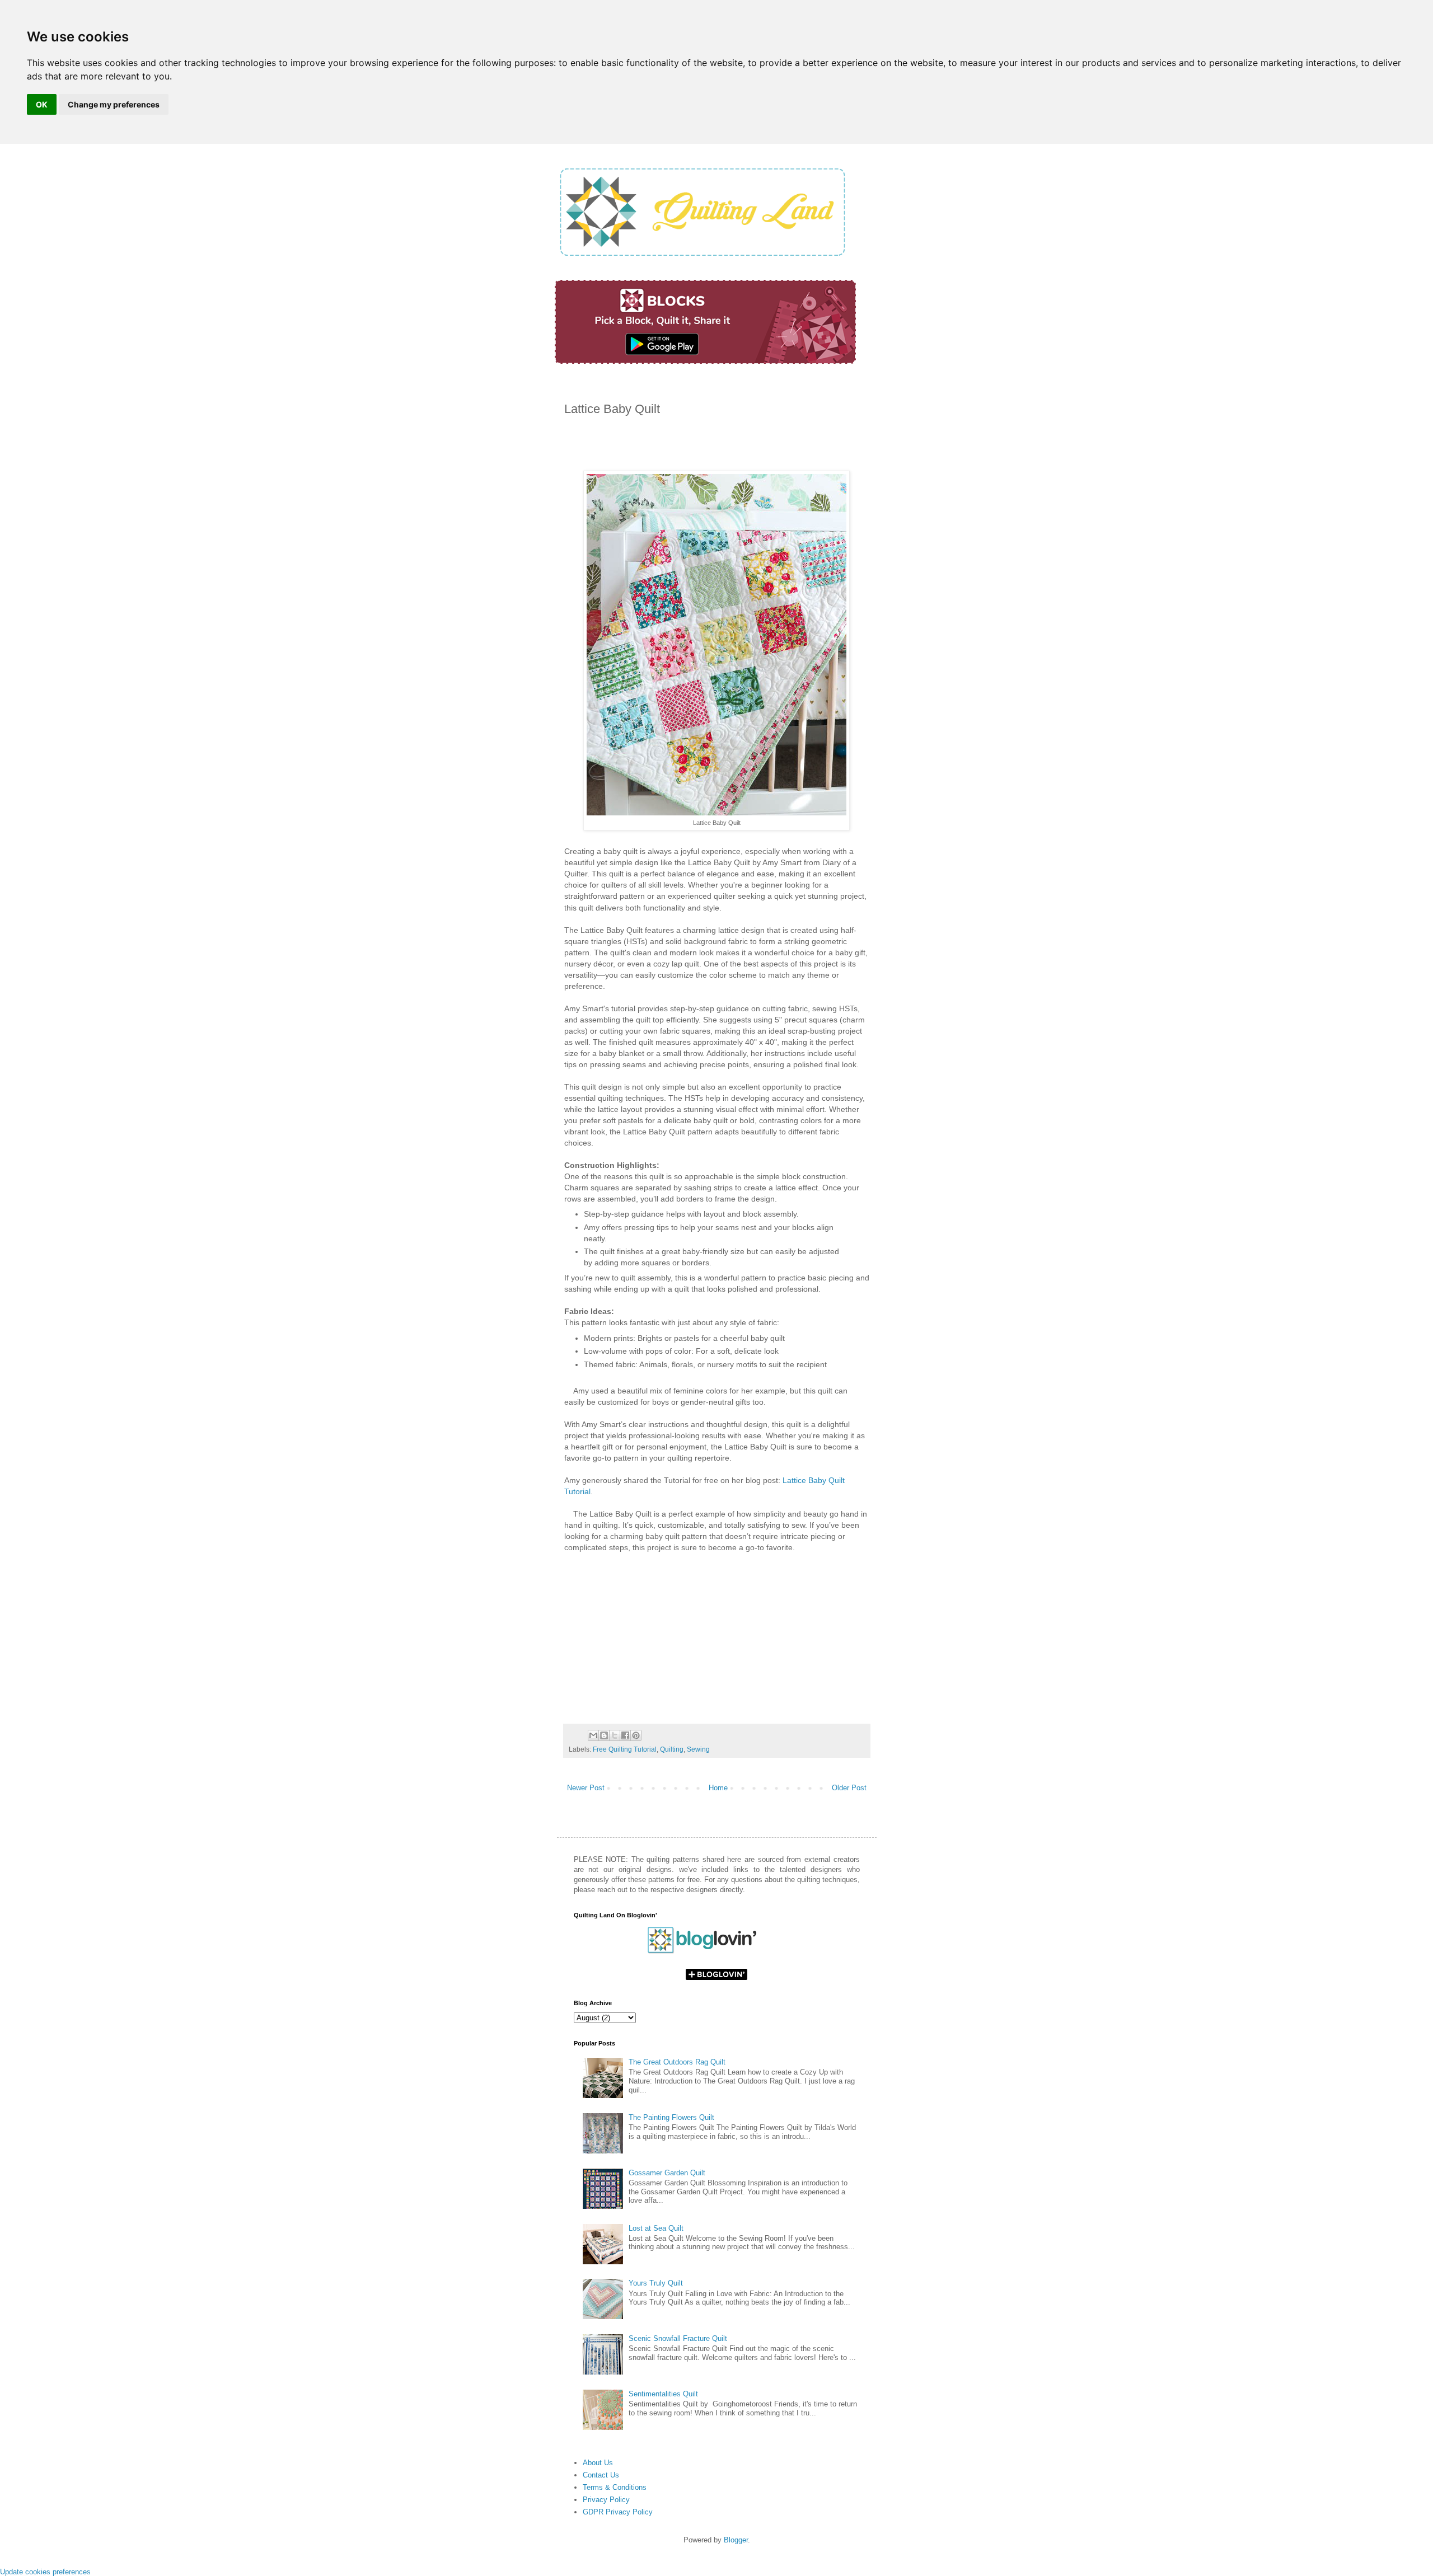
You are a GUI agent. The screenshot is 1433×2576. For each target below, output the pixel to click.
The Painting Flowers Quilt (671, 2117)
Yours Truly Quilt (656, 2283)
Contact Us (601, 2475)
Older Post (849, 1788)
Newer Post (586, 1788)
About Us (598, 2463)
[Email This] (593, 1735)
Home (718, 1788)
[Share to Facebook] (625, 1735)
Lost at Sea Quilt (656, 2228)
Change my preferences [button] (114, 104)
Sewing (698, 1749)
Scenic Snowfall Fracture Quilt (678, 2338)
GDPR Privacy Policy (618, 2512)
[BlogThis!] (604, 1735)
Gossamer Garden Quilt (667, 2173)
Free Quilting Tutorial (625, 1749)
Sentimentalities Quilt (663, 2394)
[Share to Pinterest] (636, 1735)
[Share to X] (615, 1735)
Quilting (672, 1749)
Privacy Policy (606, 2500)
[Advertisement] (695, 447)
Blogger (736, 2540)
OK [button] (42, 104)
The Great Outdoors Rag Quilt (677, 2062)
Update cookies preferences (45, 2572)
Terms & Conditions (615, 2487)
